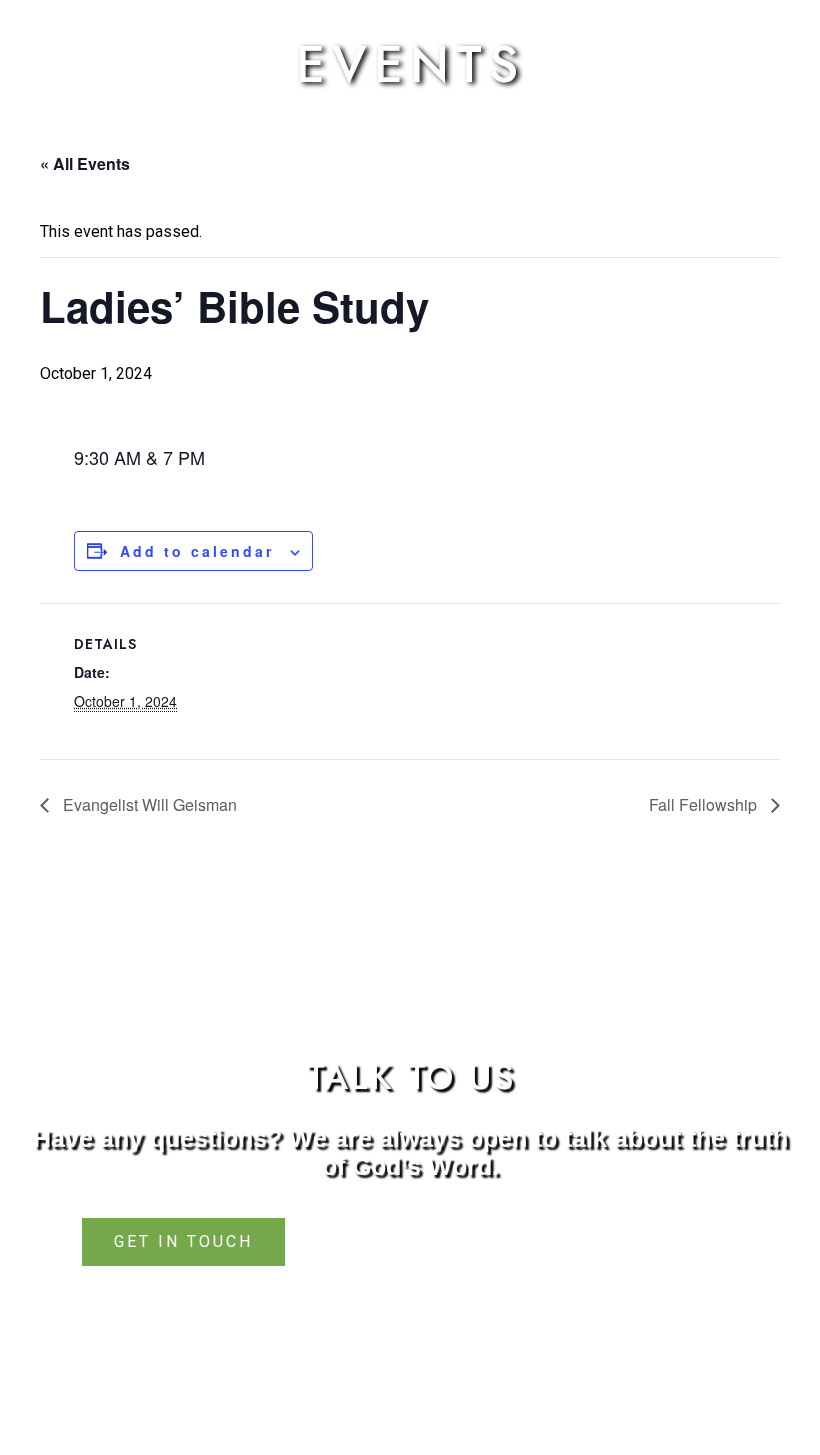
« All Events (85, 163)
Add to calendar (197, 551)
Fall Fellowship (705, 804)
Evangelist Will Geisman (148, 804)
